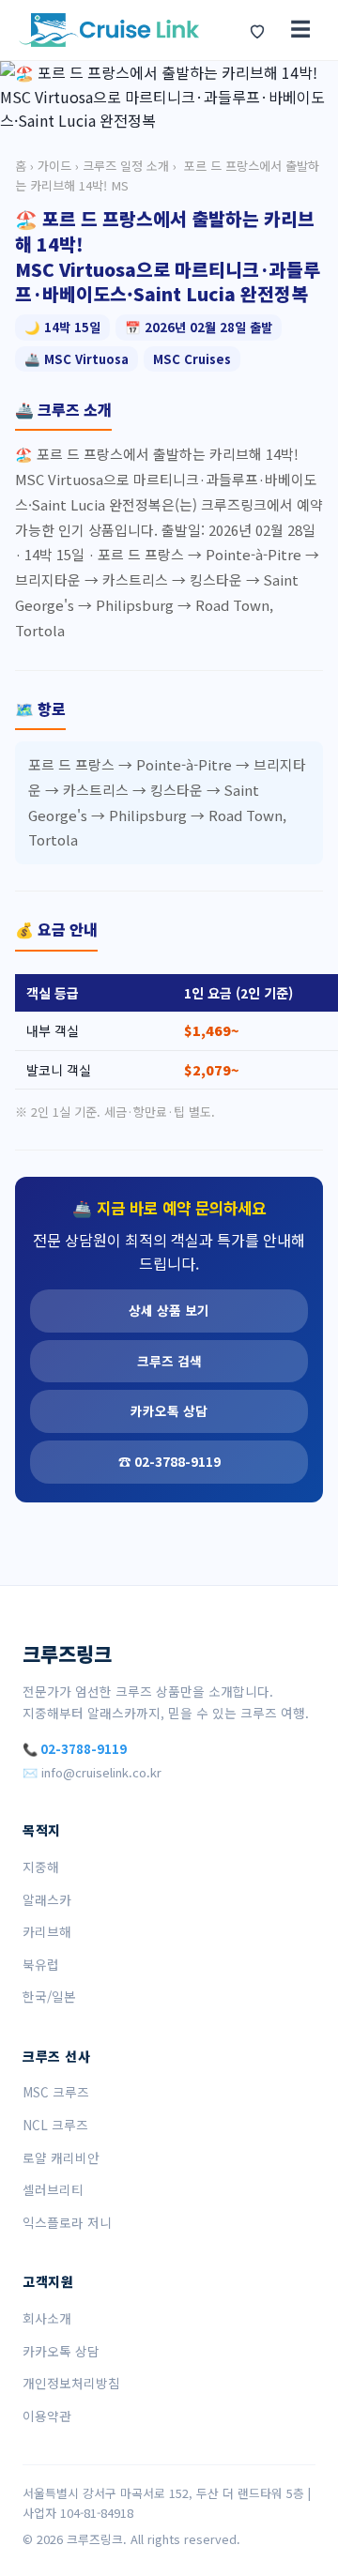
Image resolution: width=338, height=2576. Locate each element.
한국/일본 (49, 1996)
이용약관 (47, 2416)
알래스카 (47, 1899)
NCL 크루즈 (55, 2125)
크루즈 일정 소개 (126, 166)
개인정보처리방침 (71, 2383)
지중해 (41, 1867)
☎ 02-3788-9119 (169, 1461)
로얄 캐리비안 (61, 2157)
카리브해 (47, 1931)
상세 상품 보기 (169, 1310)
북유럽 (41, 1964)
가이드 (54, 166)
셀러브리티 (53, 2189)
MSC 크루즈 (56, 2092)
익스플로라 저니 (67, 2222)
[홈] (109, 30)
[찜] (257, 30)
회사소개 (47, 2318)
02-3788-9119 (84, 1749)
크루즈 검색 (169, 1361)
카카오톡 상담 (169, 1410)
